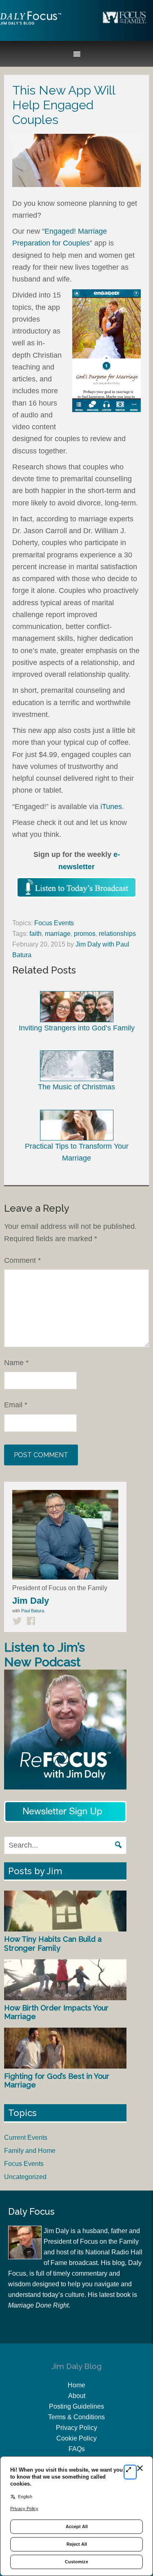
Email (16, 1405)
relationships (117, 934)
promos (85, 934)
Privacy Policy (76, 2428)
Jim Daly (31, 25)
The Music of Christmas (76, 1087)
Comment (22, 1260)
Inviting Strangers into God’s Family (77, 1028)
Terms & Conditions (76, 2417)
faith (35, 934)
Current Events (26, 2138)
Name (16, 1363)
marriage (58, 934)
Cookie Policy (76, 2438)
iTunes (111, 807)
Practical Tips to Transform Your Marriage (77, 1152)
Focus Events (54, 923)
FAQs (77, 2449)
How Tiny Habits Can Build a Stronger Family (53, 1944)
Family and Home (30, 2151)
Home (76, 2385)
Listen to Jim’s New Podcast (44, 1655)
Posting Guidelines (76, 2406)
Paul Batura (33, 1611)
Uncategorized (25, 2177)
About (77, 2396)
